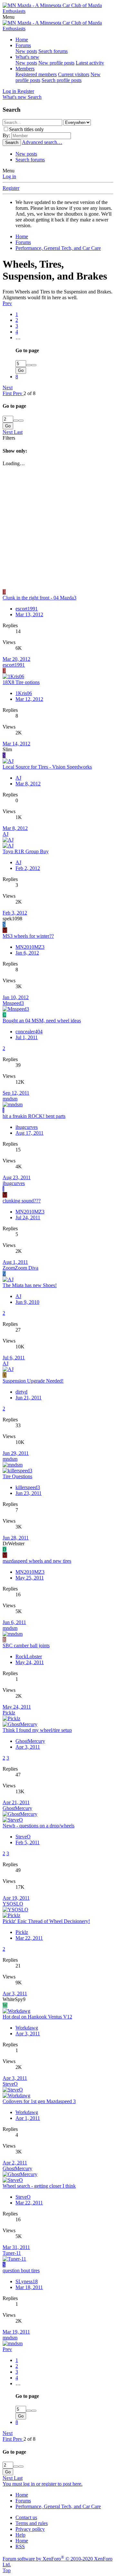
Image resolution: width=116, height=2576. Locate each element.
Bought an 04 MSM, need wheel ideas (42, 1021)
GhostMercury (30, 1741)
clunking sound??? (22, 1201)
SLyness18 (27, 2281)
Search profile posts (62, 80)
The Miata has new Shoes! (30, 1285)
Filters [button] (9, 438)
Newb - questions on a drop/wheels (39, 1826)
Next (8, 388)
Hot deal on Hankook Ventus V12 (37, 2017)
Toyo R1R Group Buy (26, 851)
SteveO (23, 1837)
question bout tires (21, 2270)
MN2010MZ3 (30, 947)
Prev (7, 303)
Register (11, 188)
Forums (23, 45)
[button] (9, 17)
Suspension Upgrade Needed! (33, 1381)
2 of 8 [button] (29, 393)
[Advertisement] (58, 528)
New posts (26, 51)
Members (25, 69)
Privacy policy (30, 2529)
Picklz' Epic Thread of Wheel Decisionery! (46, 1921)
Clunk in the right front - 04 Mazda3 (39, 598)
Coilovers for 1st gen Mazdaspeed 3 (39, 2101)
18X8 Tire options (21, 682)
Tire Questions (17, 1476)
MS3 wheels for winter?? (28, 936)
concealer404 (29, 1032)
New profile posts (56, 63)
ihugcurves (27, 1127)
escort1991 (27, 609)
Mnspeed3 (13, 1003)
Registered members (36, 74)
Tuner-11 (12, 2253)
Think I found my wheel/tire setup (37, 1730)
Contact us (26, 2517)
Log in (9, 176)
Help (20, 2535)
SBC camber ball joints (26, 1646)
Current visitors (74, 74)
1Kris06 (24, 693)
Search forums (53, 51)
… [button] (18, 337)
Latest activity (90, 63)
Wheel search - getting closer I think (39, 2186)
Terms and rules (32, 2523)
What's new (27, 57)
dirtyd (21, 1392)
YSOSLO (13, 1904)
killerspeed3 (28, 1487)
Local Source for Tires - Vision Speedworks (47, 767)
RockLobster (29, 1656)
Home (22, 40)
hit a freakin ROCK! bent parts (34, 1116)
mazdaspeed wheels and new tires (37, 1561)
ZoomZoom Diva (20, 1268)
